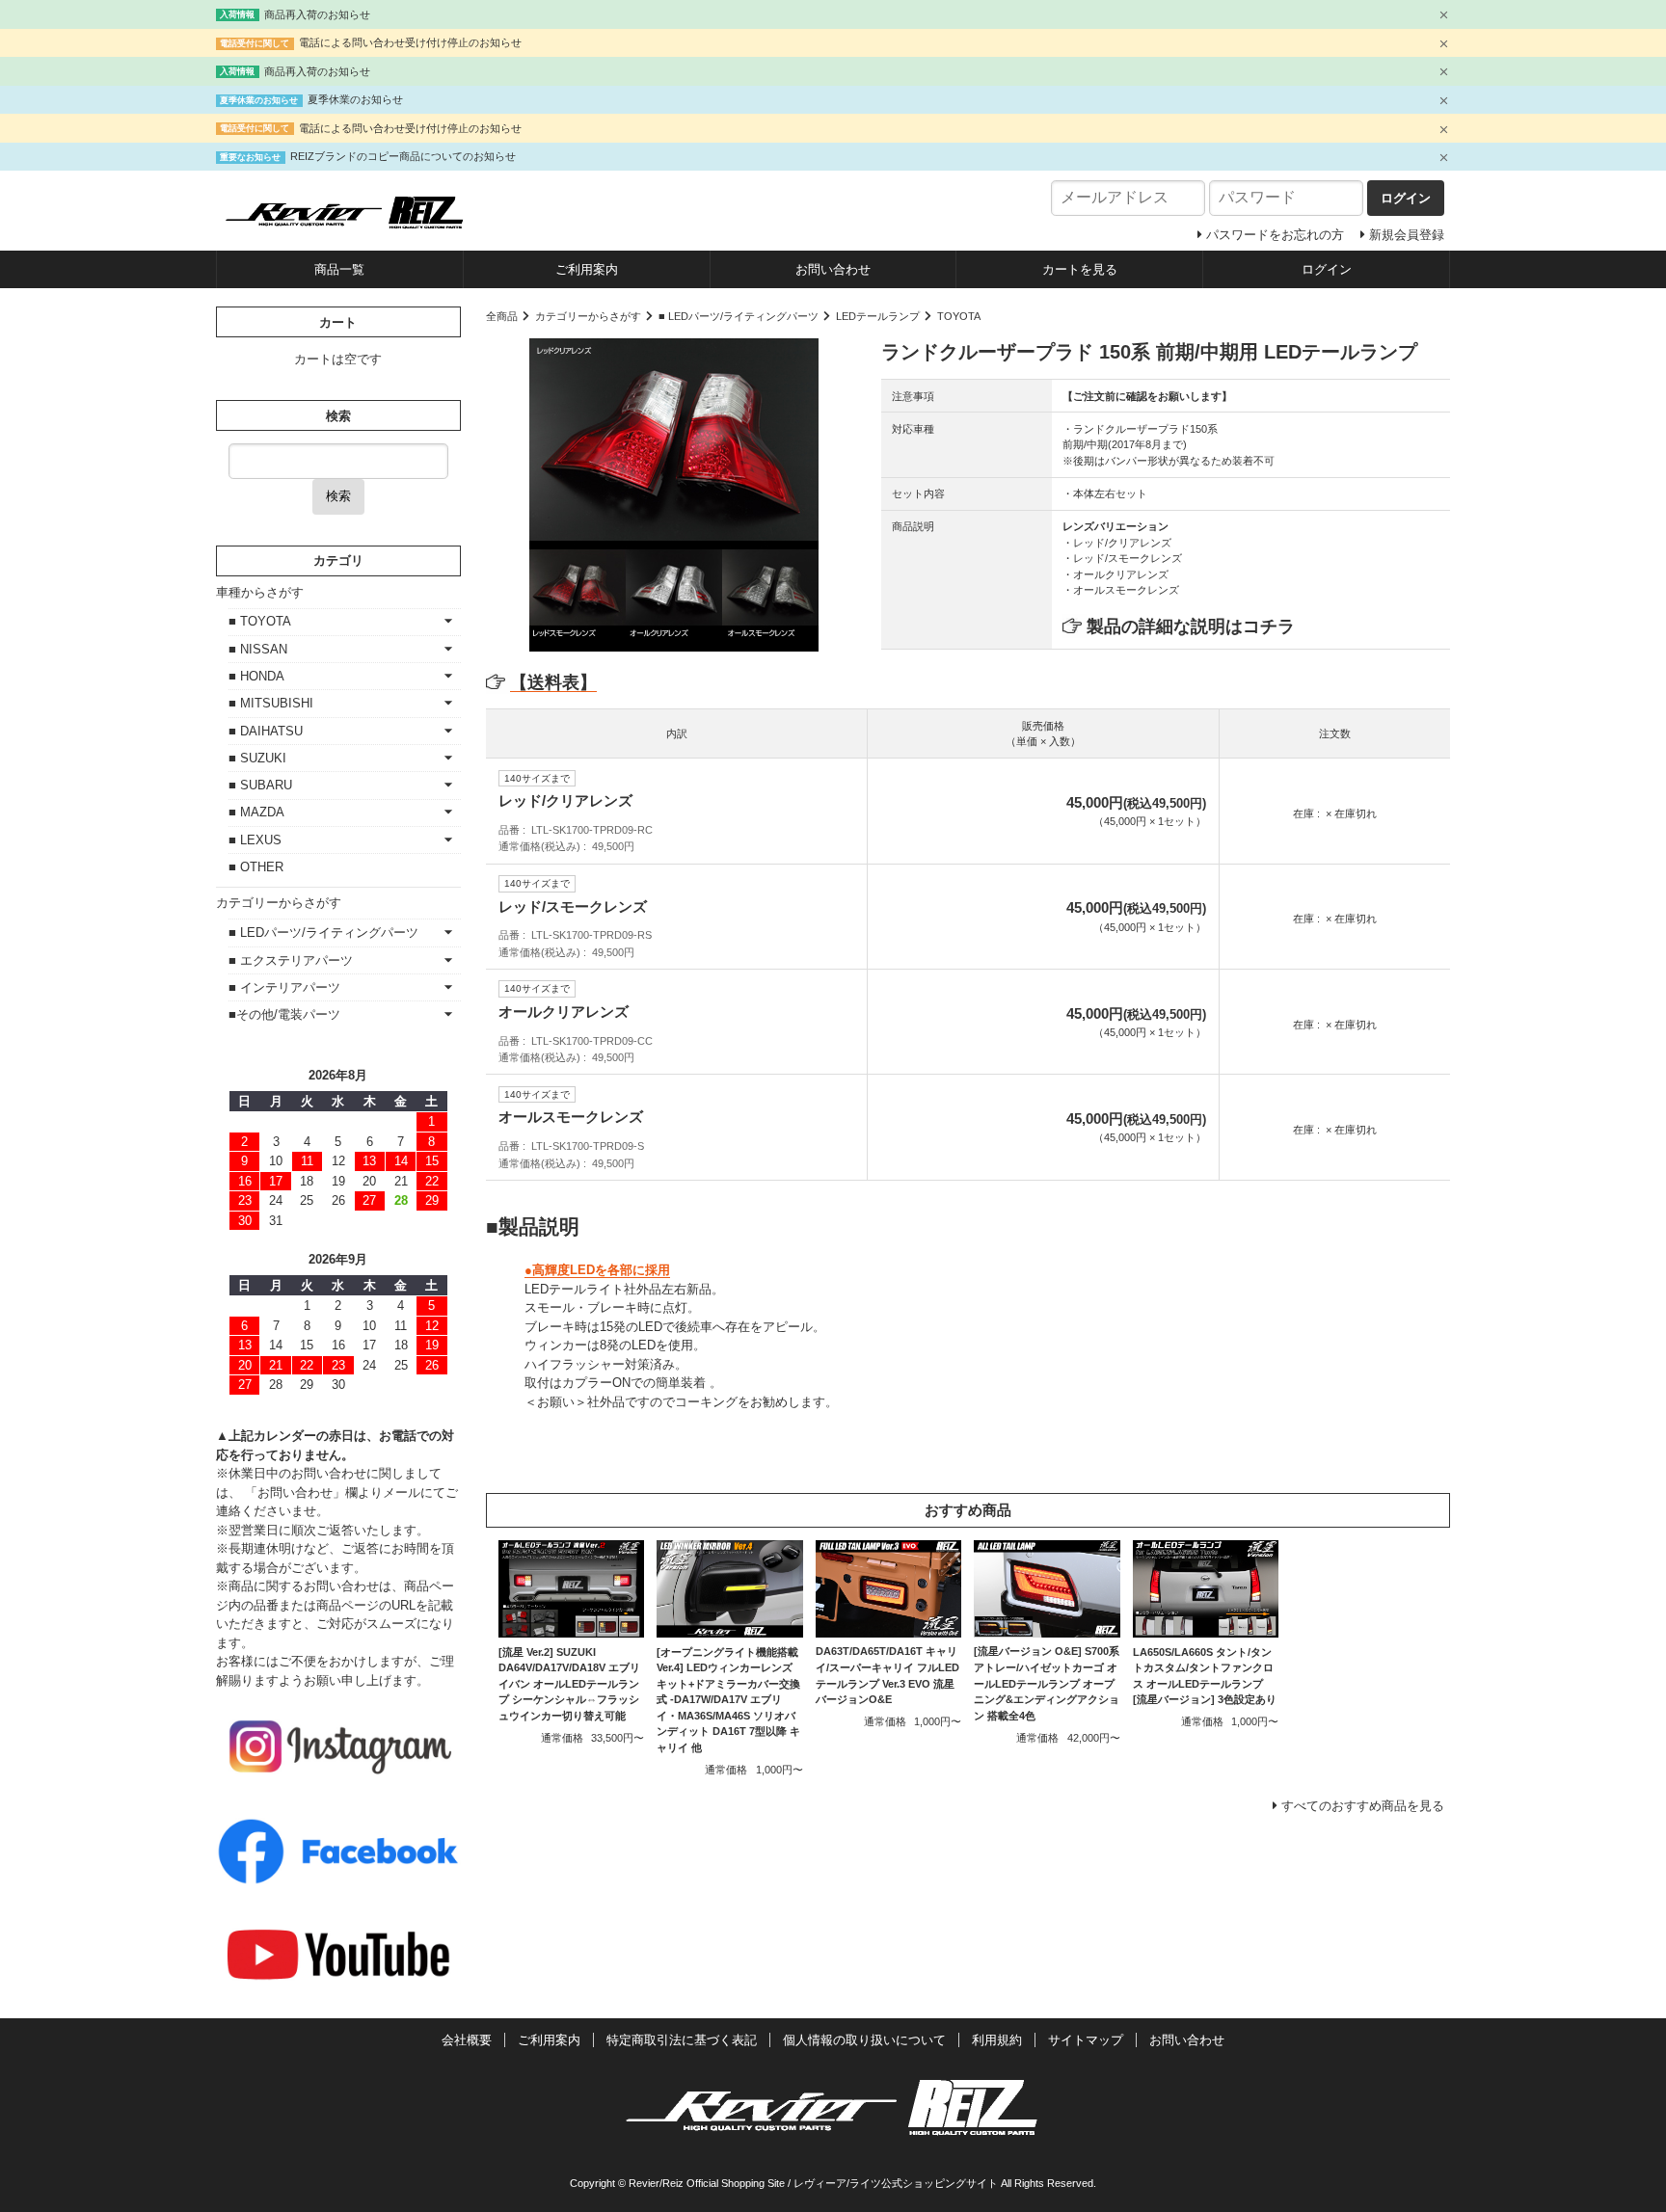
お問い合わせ (833, 269)
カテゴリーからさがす (588, 316)
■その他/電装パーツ (284, 1014)
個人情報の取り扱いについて (864, 2040)
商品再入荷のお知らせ (317, 14)
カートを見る (1080, 269)
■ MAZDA (256, 812)
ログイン (1327, 269)
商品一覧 (339, 269)
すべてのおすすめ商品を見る (1363, 1806)
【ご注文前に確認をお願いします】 (1147, 396)
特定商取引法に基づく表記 (682, 2040)
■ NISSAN (258, 649)
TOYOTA (959, 316)
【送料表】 (553, 682)
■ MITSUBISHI (271, 703)
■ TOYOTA (260, 621)
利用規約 (997, 2040)
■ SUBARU (260, 785)
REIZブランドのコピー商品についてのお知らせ (403, 156)
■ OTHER (256, 867)
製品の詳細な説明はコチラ (1191, 626)
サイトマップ (1086, 2040)
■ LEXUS (255, 840)
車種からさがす (260, 592)
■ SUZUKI (257, 758)
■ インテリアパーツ (284, 987)
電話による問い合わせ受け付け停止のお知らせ (410, 42)
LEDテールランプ (878, 316)
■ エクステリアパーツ (291, 960)
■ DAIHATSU (266, 731)
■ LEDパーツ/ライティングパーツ (739, 316)
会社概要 (467, 2040)
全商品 (502, 316)
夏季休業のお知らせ (355, 99)
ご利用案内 (587, 269)
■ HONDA (256, 676)
